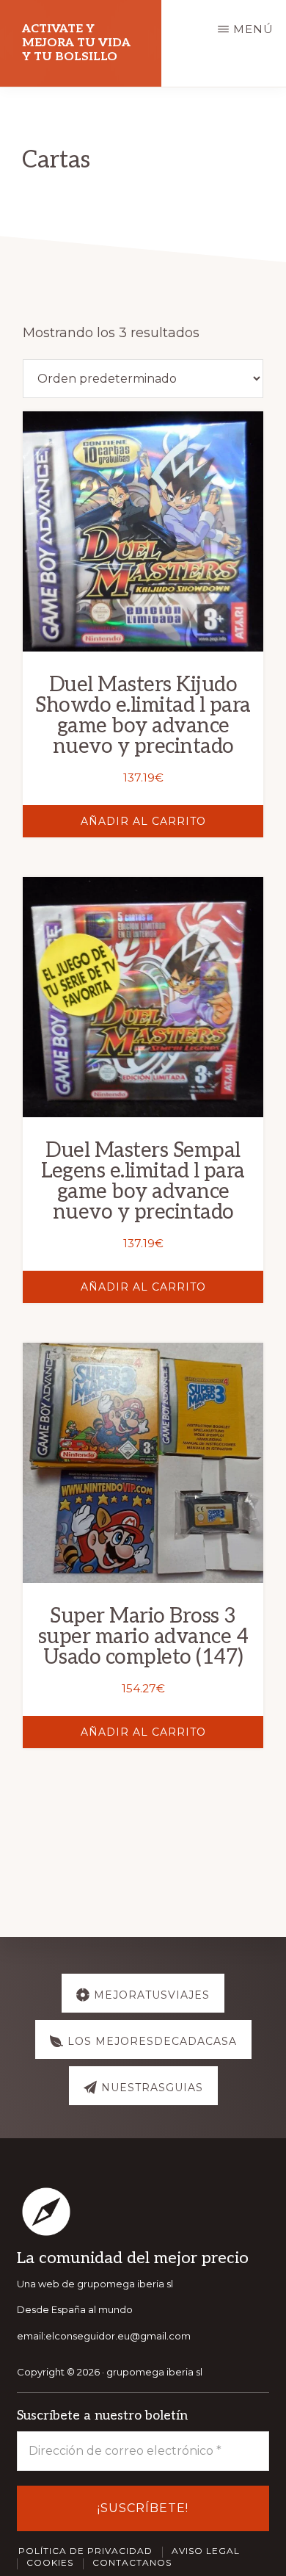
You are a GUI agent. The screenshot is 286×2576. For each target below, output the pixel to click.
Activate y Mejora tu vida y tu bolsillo (76, 43)
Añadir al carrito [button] (143, 821)
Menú (253, 29)
